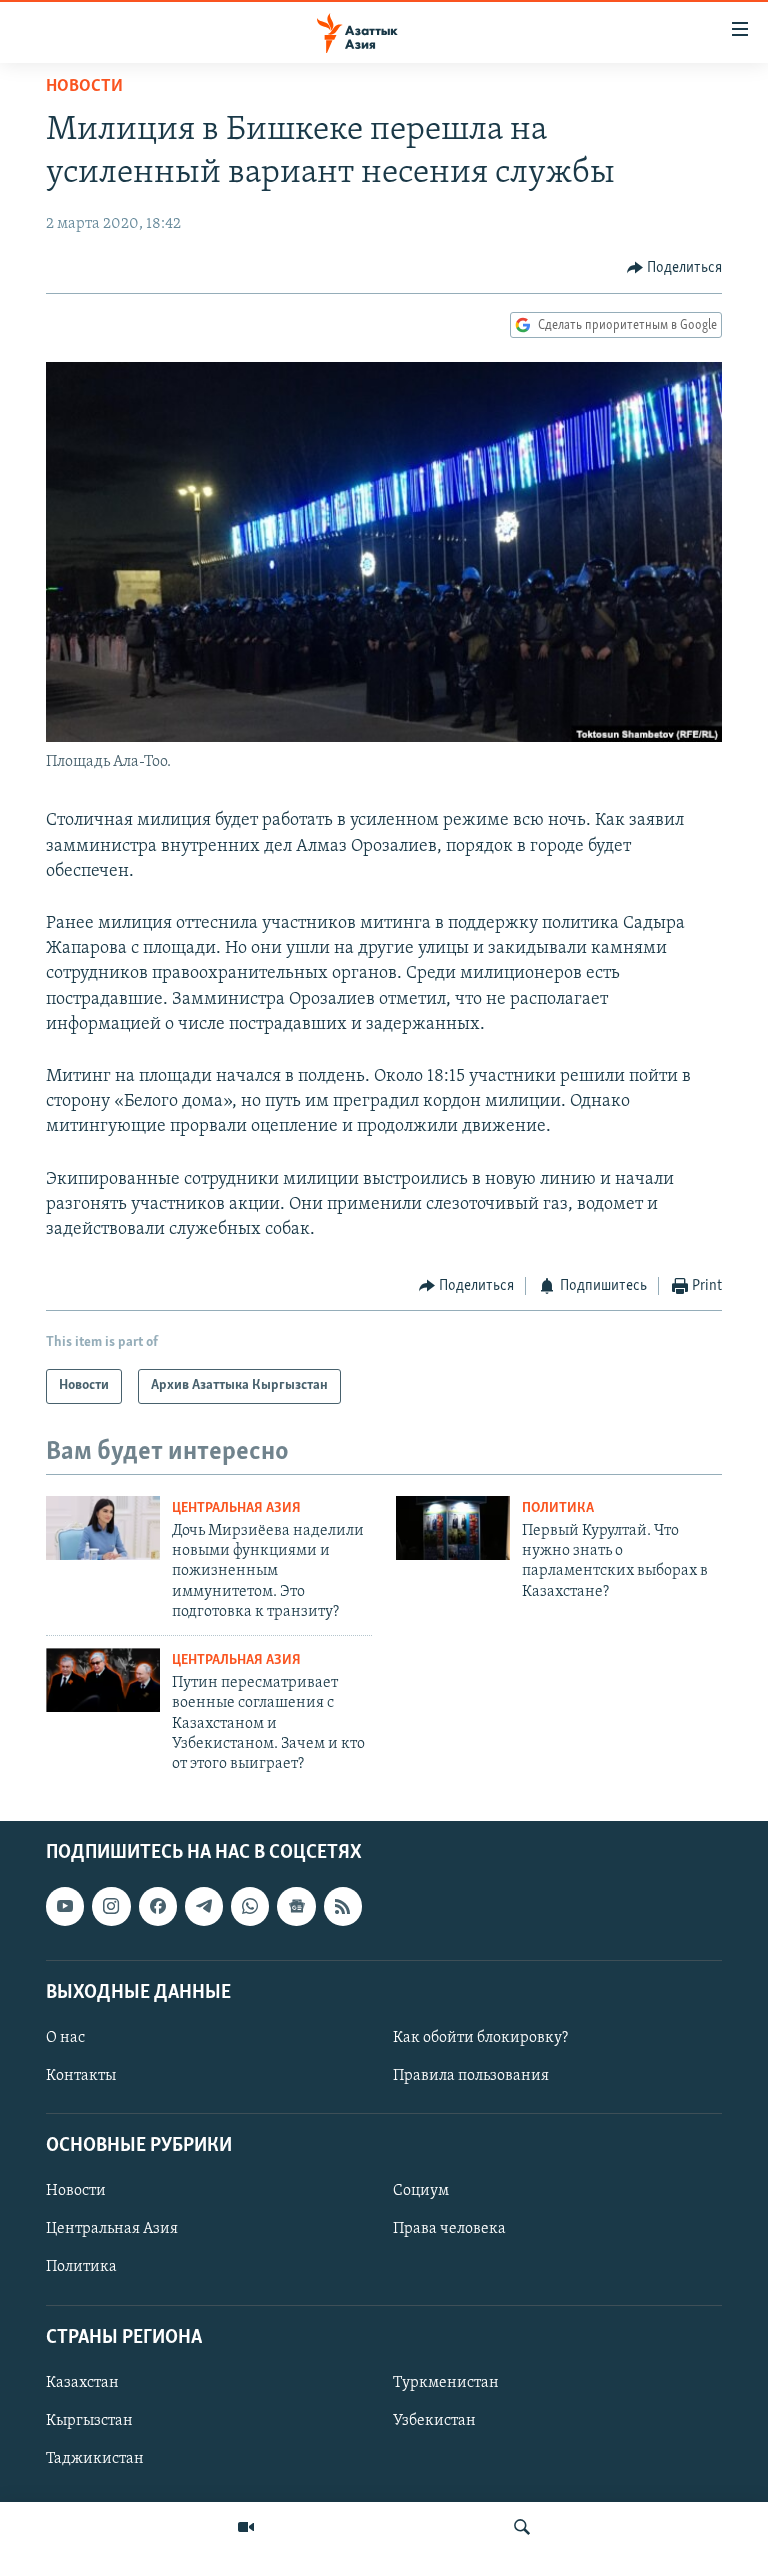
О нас (65, 2038)
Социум (421, 2191)
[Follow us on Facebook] (158, 1906)
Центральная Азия (236, 1508)
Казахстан (82, 2383)
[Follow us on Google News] (296, 1906)
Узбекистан (434, 2421)
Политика (558, 1508)
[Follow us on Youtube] (65, 1906)
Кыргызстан (89, 2421)
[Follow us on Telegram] (204, 1906)
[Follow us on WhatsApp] (250, 1906)
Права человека (449, 2229)
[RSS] (343, 1906)
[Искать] (522, 2527)
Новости (84, 87)
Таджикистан (95, 2459)
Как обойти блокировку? (480, 2038)
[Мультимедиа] (246, 2527)
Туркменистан (446, 2383)
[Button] (675, 268)
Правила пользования (471, 2076)
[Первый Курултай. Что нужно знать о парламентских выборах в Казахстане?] (453, 1528)
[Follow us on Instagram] (111, 1906)
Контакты (81, 2076)
